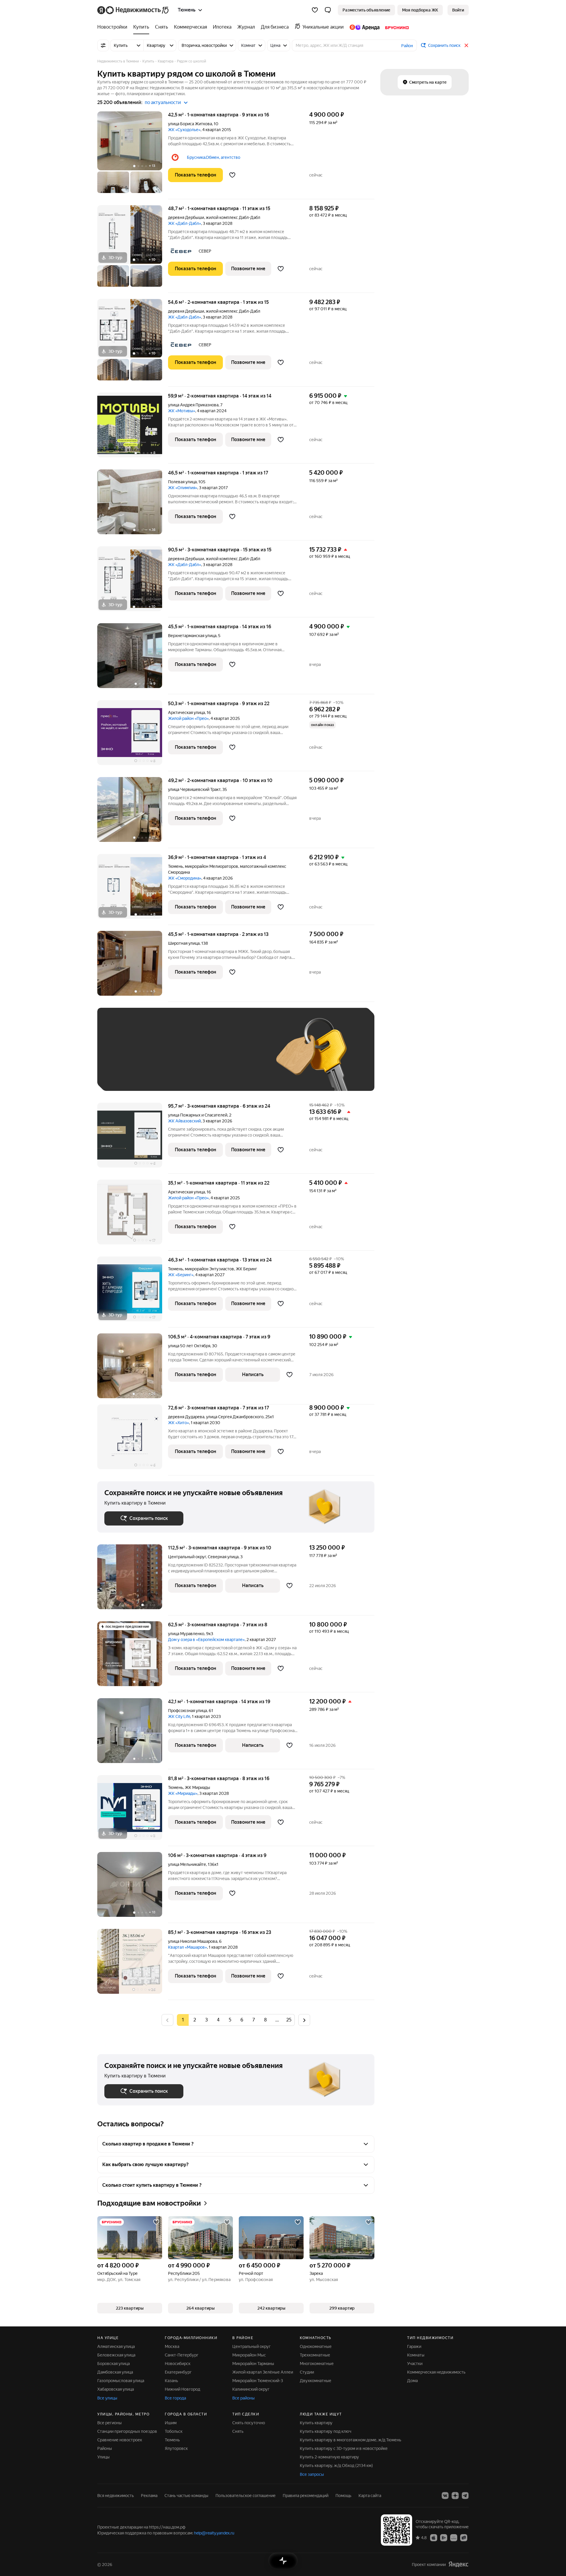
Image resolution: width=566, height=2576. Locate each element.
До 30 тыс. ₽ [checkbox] (123, 1058)
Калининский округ (251, 2389)
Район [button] (407, 46)
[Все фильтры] (103, 45)
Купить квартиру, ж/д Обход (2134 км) (336, 2465)
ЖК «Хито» (178, 1423)
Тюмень (176, 866)
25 (289, 2020)
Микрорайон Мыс (249, 2355)
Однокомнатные (316, 2346)
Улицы (103, 2457)
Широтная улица (184, 943)
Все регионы (110, 2423)
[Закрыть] (466, 45)
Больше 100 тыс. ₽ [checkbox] (130, 1075)
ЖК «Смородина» (185, 878)
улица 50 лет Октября (189, 1346)
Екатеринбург (178, 2372)
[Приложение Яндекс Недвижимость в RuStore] (464, 2537)
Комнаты (416, 2355)
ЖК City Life (179, 1716)
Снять (238, 2431)
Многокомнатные (317, 2364)
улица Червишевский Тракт (194, 789)
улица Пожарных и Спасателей (198, 1115)
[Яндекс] (458, 2564)
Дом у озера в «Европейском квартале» (206, 1640)
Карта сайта (370, 2496)
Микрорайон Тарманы (253, 2364)
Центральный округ (251, 2346)
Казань (171, 2381)
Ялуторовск (176, 2448)
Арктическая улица (186, 713)
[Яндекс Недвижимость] (133, 10)
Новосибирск (178, 2364)
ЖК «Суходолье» (184, 130)
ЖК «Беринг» (181, 1275)
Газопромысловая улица (121, 2381)
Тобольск (174, 2431)
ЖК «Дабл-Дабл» (185, 223)
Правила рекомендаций (306, 2496)
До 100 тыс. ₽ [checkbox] (241, 1058)
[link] (458, 10)
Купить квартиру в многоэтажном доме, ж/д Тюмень (351, 2440)
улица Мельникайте (187, 1864)
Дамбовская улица (115, 2372)
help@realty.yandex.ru (214, 2533)
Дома (412, 2381)
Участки (415, 2364)
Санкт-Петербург (182, 2355)
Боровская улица (113, 2364)
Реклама (149, 2496)
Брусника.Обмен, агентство (214, 157)
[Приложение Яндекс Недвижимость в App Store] (434, 2537)
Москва (172, 2346)
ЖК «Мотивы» (182, 411)
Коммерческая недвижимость (436, 2372)
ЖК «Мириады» (183, 1793)
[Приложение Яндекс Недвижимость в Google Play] (444, 2537)
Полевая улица (182, 482)
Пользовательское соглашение (246, 2496)
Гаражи (414, 2346)
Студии (307, 2372)
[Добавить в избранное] (232, 175)
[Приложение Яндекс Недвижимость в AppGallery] (454, 2537)
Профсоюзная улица (187, 1711)
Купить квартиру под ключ (326, 2431)
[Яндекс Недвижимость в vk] (445, 2496)
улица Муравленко (186, 1634)
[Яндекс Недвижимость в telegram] (465, 2496)
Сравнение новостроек (120, 2440)
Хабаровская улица (116, 2389)
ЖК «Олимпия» (183, 488)
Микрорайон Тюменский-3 (258, 2381)
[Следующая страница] (304, 2020)
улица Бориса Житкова (190, 124)
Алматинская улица (116, 2346)
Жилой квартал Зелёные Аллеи (263, 2372)
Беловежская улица (116, 2355)
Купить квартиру (316, 2423)
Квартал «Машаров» (187, 1947)
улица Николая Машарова (193, 1941)
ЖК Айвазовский (184, 1121)
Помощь (343, 2496)
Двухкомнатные (316, 2381)
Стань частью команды (186, 2496)
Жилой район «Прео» (188, 718)
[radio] (195, 2020)
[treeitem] (114, 27)
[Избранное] (315, 10)
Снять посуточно (249, 2423)
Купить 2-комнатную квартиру (329, 2457)
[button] (328, 10)
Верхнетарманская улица (192, 636)
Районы (105, 2448)
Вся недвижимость (116, 2496)
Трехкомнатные (315, 2355)
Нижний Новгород (182, 2389)
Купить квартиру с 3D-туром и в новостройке (344, 2448)
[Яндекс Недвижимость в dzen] (455, 2496)
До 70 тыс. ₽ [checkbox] (201, 1058)
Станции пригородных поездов (127, 2431)
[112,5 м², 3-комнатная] (133, 1580)
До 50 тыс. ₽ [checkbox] (162, 1058)
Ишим (171, 2423)
